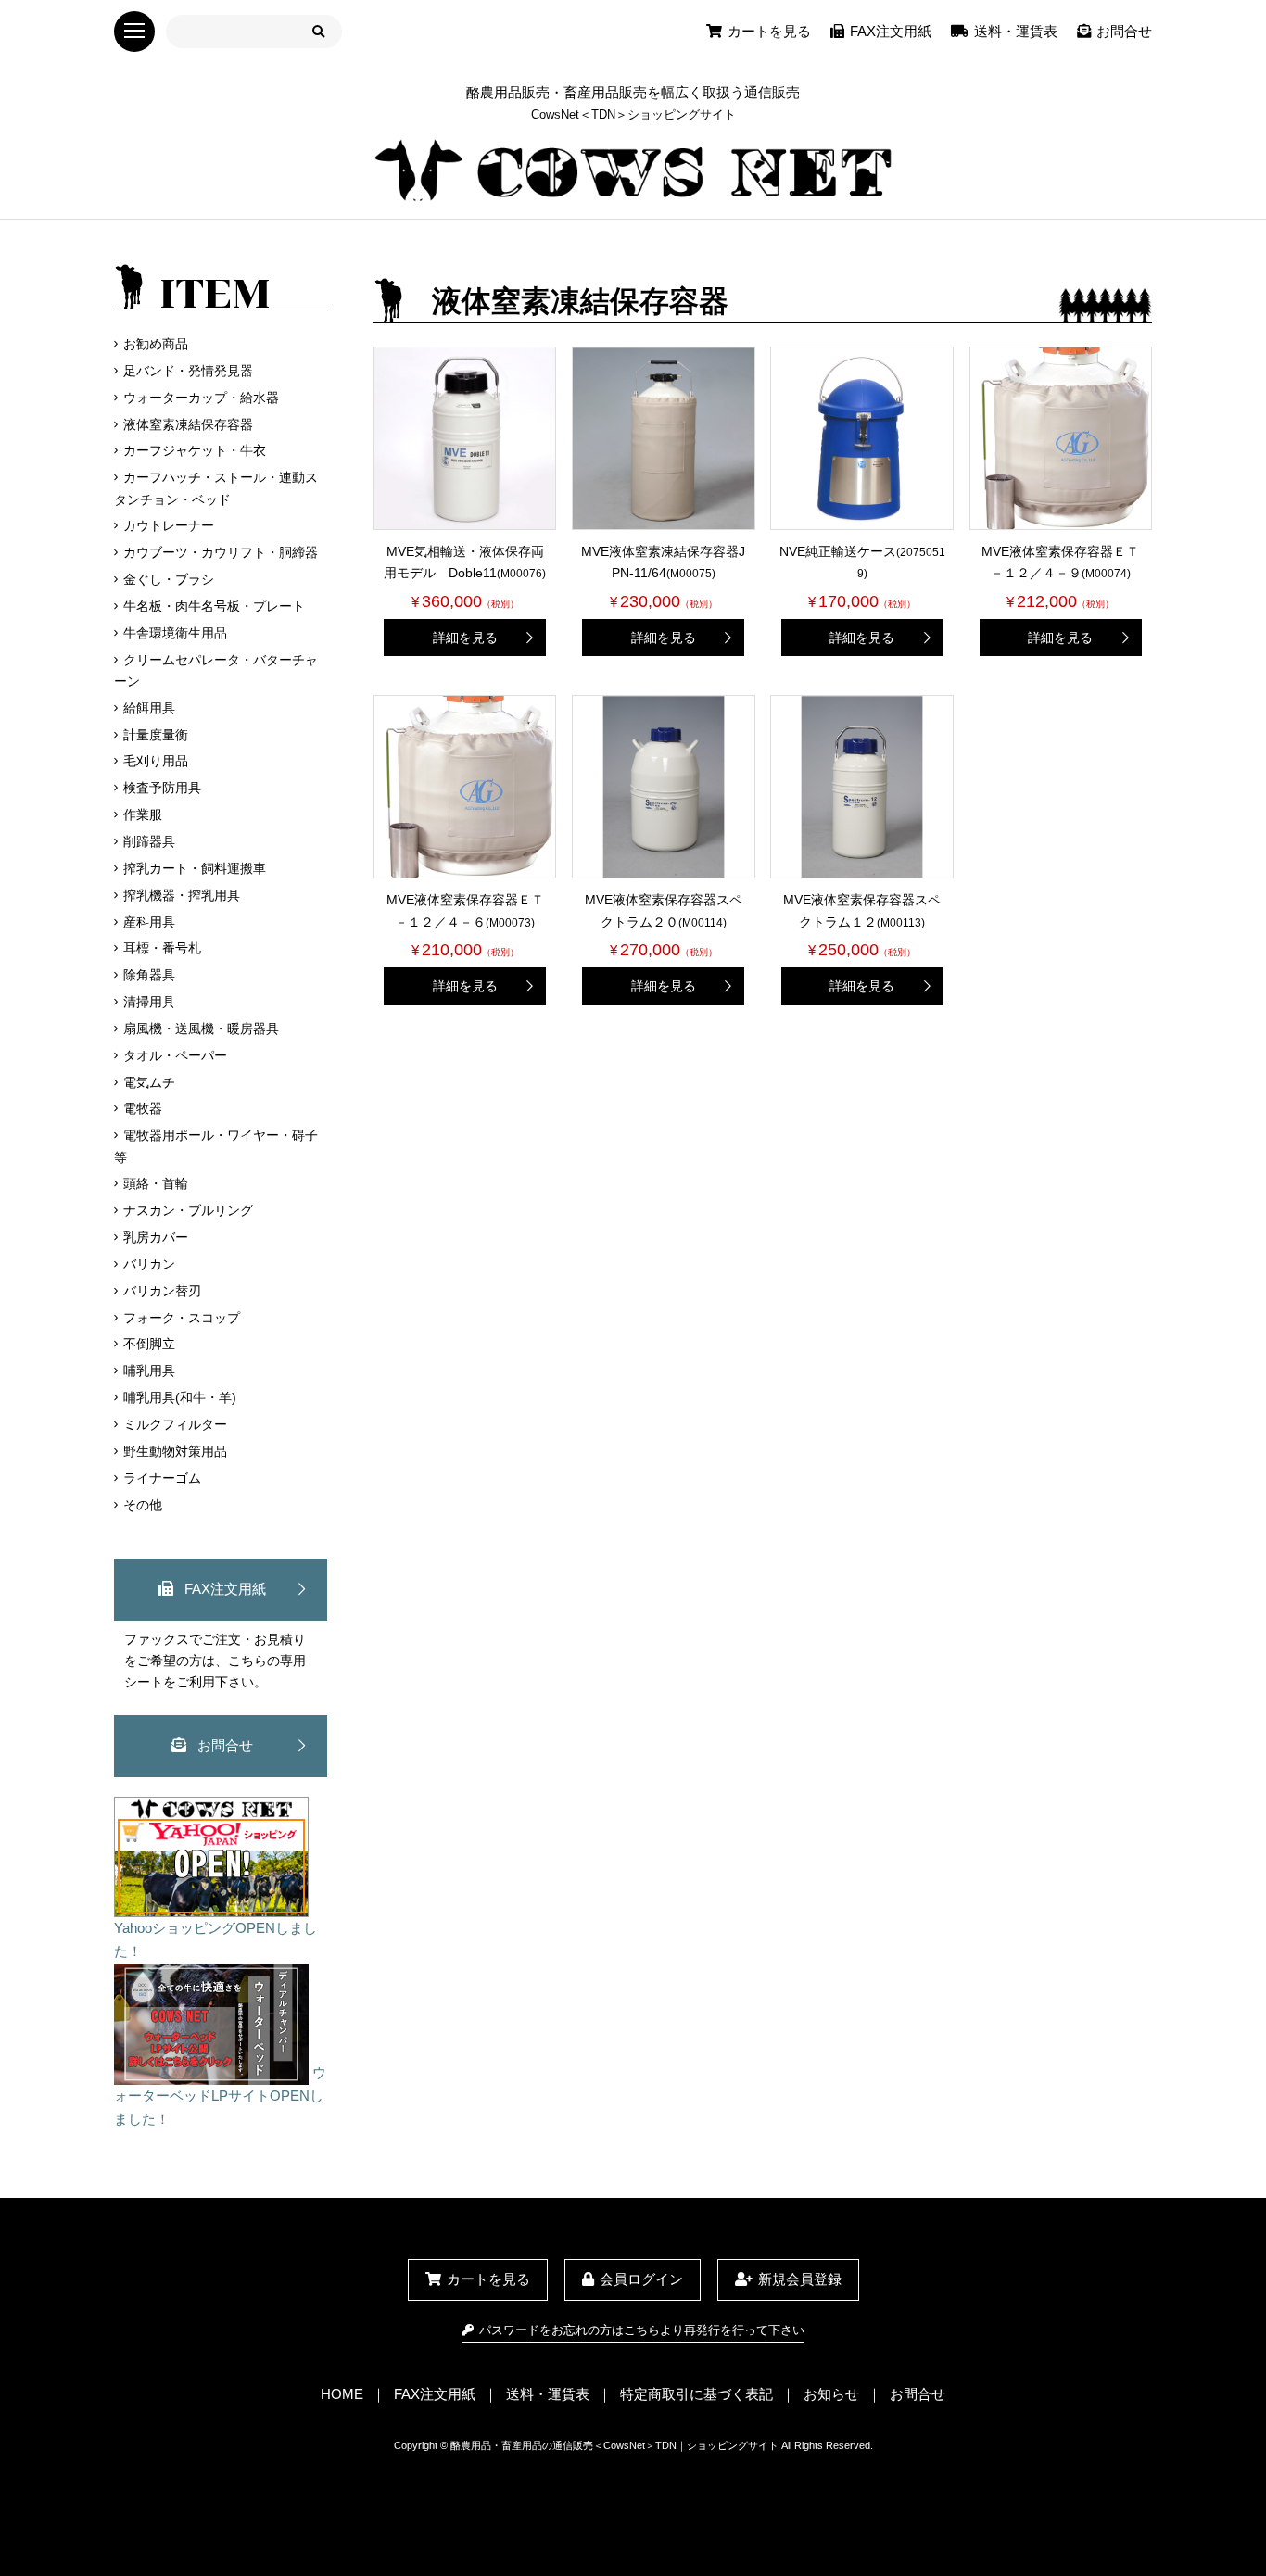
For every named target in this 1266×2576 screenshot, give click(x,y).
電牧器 (143, 1108)
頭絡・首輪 (156, 1183)
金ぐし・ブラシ (169, 579)
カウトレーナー (169, 525)
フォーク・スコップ (182, 1318)
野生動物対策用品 (175, 1451)
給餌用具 (149, 708)
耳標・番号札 (162, 948)
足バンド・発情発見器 (188, 371)
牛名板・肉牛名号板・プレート (214, 606)
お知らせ (831, 2394)
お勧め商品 (156, 344)
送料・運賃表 (1016, 31)
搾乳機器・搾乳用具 (182, 895)
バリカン (149, 1264)
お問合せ (1124, 31)
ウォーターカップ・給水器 (201, 398)
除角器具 (149, 975)
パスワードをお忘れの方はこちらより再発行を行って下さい (641, 2330)
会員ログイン (641, 2279)
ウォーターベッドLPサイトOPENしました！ (220, 2096)
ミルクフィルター (175, 1424)
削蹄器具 (149, 841)
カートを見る (769, 31)
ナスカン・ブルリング (188, 1210)
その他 (143, 1505)
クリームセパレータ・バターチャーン (216, 670)
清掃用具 (149, 1002)
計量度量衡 (156, 735)
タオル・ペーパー (175, 1055)
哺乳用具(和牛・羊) (180, 1397)
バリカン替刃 (162, 1291)
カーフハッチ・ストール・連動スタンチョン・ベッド (216, 488)
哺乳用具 (149, 1370)
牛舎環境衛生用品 (175, 633)
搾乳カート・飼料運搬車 (195, 868)
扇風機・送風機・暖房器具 (201, 1029)
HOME (342, 2394)
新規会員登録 (800, 2279)
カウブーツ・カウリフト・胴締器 (221, 552)
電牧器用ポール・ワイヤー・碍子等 (216, 1146)
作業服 (143, 814)
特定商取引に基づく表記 (696, 2394)
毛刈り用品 (156, 761)
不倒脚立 (149, 1344)
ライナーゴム (162, 1478)
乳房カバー (156, 1237)
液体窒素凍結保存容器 (188, 424)
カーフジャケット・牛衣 (195, 450)
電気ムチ (149, 1082)
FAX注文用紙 (891, 31)
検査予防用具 (162, 788)
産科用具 (149, 922)
